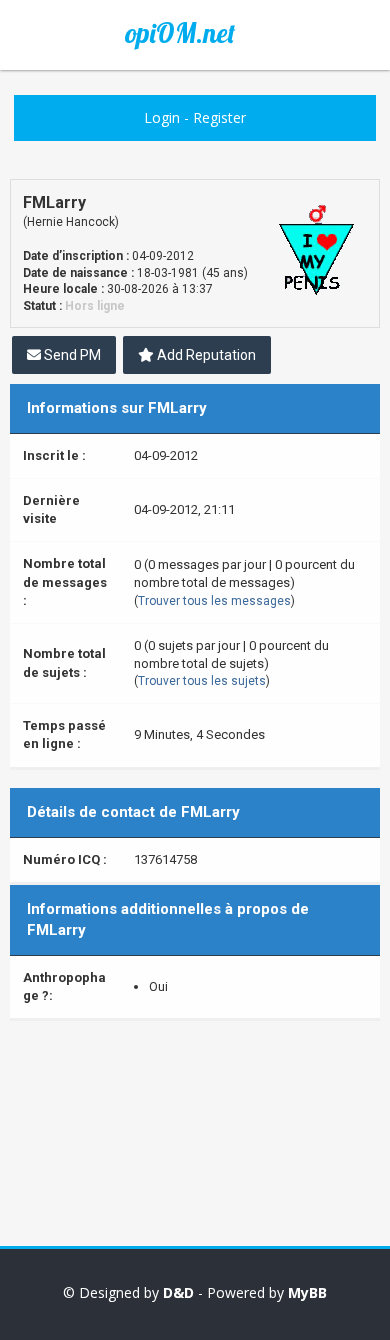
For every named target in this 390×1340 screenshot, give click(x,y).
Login (162, 117)
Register (219, 117)
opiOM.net (180, 33)
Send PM (71, 355)
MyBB (307, 1292)
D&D (178, 1292)
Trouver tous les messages (214, 601)
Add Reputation (205, 355)
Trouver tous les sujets (202, 681)
